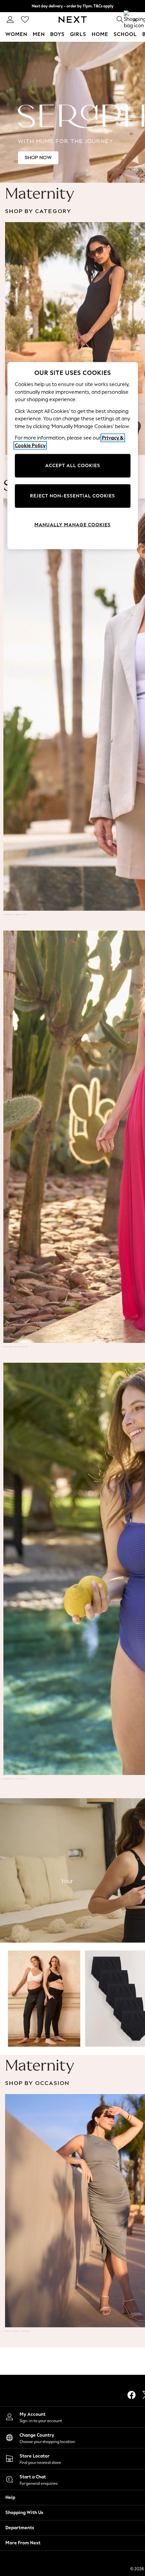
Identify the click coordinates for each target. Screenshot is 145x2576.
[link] (10, 20)
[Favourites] (25, 20)
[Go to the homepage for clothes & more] (73, 20)
